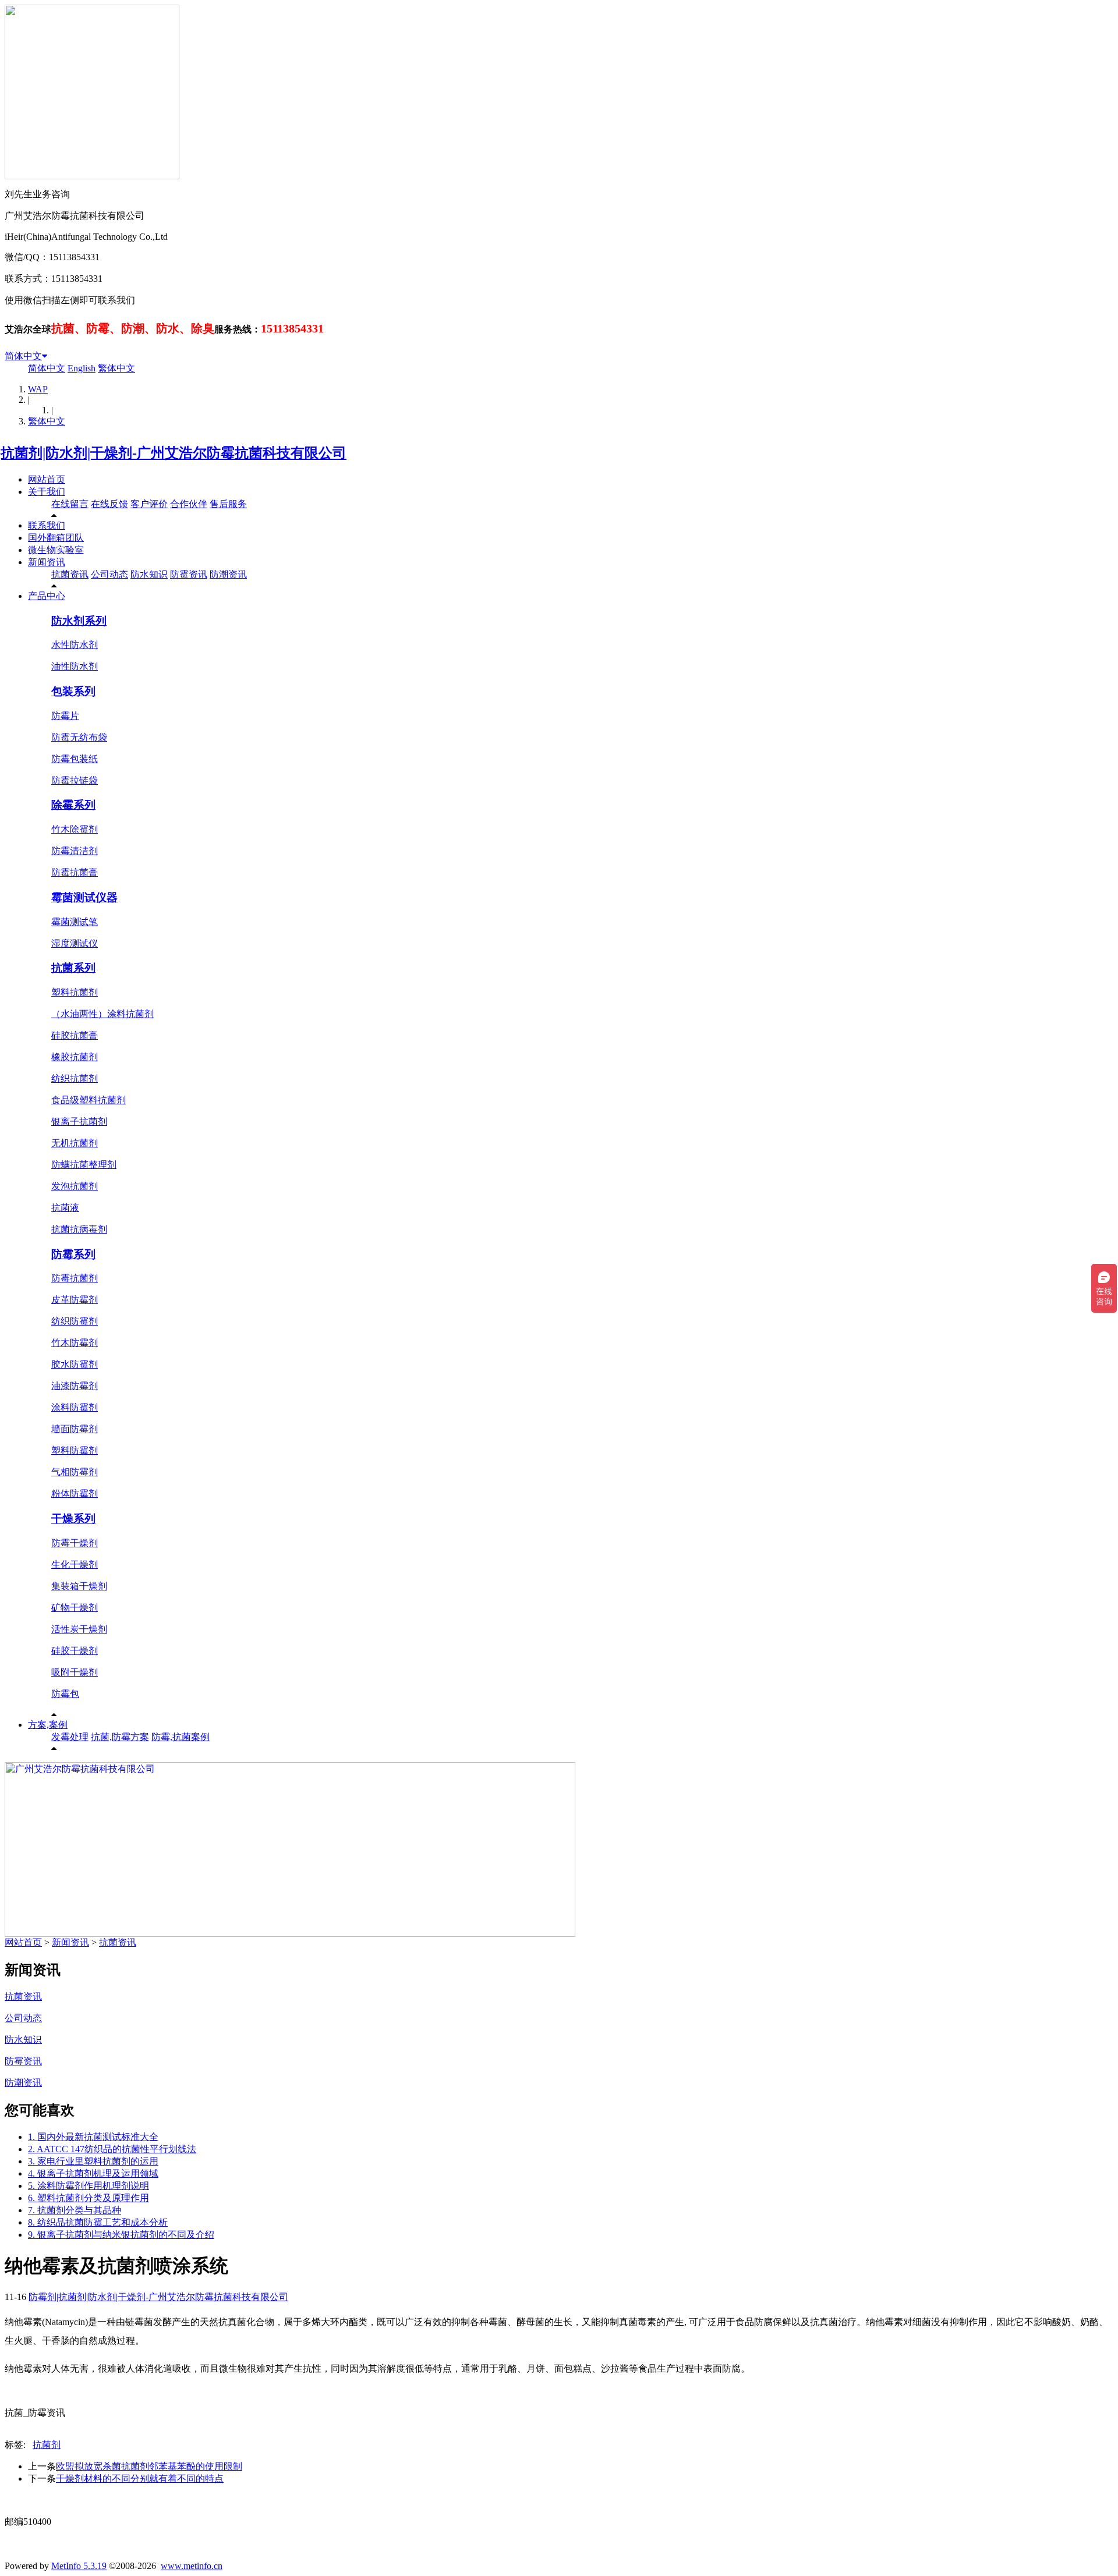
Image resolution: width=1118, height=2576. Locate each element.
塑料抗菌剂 (75, 992)
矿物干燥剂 (75, 1608)
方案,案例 (48, 1725)
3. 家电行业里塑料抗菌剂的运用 (93, 2161)
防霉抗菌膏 (75, 872)
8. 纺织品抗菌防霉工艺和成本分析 (98, 2222)
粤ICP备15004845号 (671, 2500)
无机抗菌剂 (75, 1143)
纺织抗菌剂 (75, 1078)
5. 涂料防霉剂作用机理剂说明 (89, 2186)
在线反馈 (109, 504)
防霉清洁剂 (75, 851)
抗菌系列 (73, 968)
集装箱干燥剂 (79, 1586)
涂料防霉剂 (75, 1407)
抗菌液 (65, 1208)
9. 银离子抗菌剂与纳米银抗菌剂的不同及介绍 (121, 2235)
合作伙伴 (189, 504)
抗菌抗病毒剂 (79, 1229)
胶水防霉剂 (75, 1364)
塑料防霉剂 (75, 1450)
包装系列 (73, 691)
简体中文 (23, 356)
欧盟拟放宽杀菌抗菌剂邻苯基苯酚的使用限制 (149, 2466)
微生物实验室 (56, 550)
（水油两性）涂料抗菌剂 (102, 1014)
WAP (38, 389)
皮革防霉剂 (75, 1300)
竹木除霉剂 (75, 829)
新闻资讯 (47, 562)
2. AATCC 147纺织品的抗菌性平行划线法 (112, 2149)
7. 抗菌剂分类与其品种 (75, 2210)
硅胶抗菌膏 (75, 1035)
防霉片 (65, 716)
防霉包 (65, 1694)
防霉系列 (73, 1254)
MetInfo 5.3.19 (79, 2566)
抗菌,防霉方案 (120, 1737)
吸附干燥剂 (75, 1672)
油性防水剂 (75, 666)
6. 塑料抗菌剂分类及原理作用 (89, 2198)
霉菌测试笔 (75, 922)
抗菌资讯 (70, 574)
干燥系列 (73, 1519)
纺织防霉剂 (75, 1321)
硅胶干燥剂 (75, 1651)
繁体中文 (116, 368)
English (82, 368)
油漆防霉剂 (75, 1386)
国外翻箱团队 (56, 538)
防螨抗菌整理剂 (84, 1165)
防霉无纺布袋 (79, 737)
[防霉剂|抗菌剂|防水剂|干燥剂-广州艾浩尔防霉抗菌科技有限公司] (176, 453)
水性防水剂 (75, 645)
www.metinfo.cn (192, 2566)
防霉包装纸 (75, 759)
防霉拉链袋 (75, 780)
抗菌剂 (47, 2445)
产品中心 (47, 596)
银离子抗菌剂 (79, 1122)
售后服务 (228, 504)
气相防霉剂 (75, 1472)
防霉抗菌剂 (75, 1278)
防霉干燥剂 (75, 1543)
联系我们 (47, 525)
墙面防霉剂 (75, 1429)
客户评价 (149, 504)
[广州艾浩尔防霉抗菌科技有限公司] (290, 1934)
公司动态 (109, 574)
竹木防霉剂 (75, 1343)
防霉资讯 (189, 574)
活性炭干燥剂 (79, 1629)
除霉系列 (73, 805)
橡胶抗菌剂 (75, 1057)
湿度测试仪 (75, 943)
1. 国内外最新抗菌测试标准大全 (93, 2137)
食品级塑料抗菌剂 (89, 1100)
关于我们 (47, 492)
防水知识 (149, 574)
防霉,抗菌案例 (181, 1737)
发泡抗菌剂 (75, 1186)
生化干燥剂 (75, 1565)
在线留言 (70, 504)
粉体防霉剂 (75, 1493)
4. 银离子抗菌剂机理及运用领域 (93, 2173)
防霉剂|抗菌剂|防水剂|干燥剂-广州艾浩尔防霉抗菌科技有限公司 (158, 2297)
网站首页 (47, 479)
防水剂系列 (79, 621)
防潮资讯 (228, 574)
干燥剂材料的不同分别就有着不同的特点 (140, 2478)
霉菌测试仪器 (84, 897)
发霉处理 (70, 1737)
